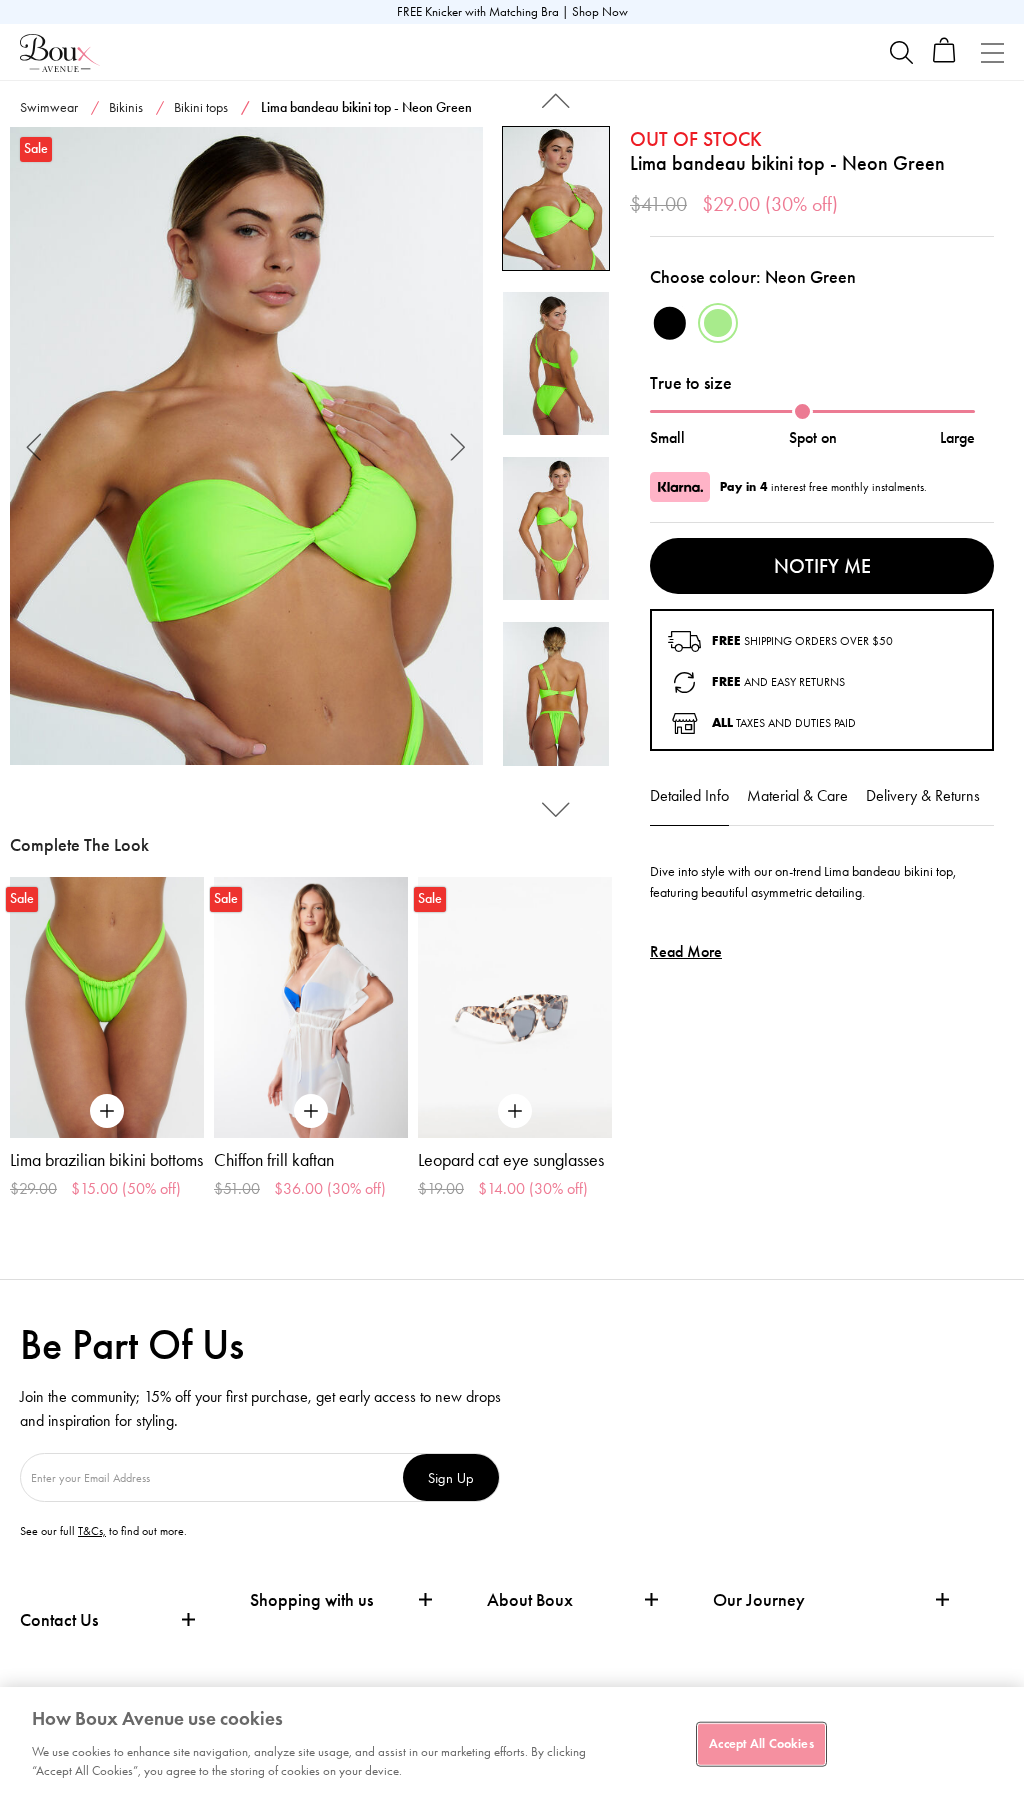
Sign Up (451, 1477)
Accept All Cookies (761, 1743)
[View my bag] (944, 58)
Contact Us (59, 1620)
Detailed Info (689, 795)
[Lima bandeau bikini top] (246, 446)
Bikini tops (201, 107)
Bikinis (126, 107)
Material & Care (797, 795)
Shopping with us (311, 1600)
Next (458, 445)
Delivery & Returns (923, 795)
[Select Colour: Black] (670, 323)
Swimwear (49, 107)
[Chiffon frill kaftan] (311, 1008)
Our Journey (759, 1600)
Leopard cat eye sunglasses (511, 1160)
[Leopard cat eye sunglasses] (515, 1008)
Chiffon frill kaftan (274, 1160)
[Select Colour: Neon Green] (718, 323)
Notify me (822, 566)
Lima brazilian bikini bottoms (106, 1160)
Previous (34, 445)
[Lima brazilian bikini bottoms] (107, 1008)
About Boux (530, 1600)
